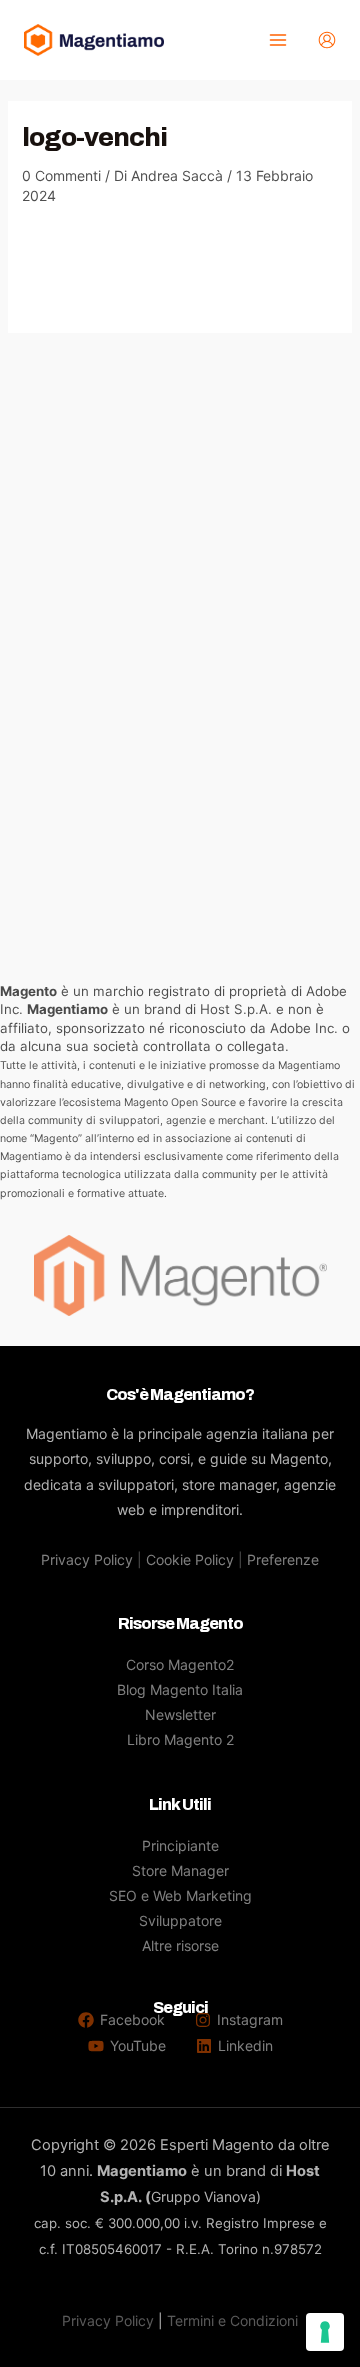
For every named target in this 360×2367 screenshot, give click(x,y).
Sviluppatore (180, 1920)
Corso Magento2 (180, 1664)
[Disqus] (180, 583)
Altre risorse (180, 1945)
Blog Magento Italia (180, 1689)
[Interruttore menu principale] (277, 40)
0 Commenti (61, 175)
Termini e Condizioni (232, 2320)
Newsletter (180, 1714)
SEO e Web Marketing (180, 1895)
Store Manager (180, 1870)
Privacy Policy (87, 1559)
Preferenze (283, 1559)
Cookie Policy (190, 1559)
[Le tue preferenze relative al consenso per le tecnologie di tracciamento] (325, 2332)
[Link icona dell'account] (327, 40)
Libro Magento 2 (180, 1739)
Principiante (180, 1845)
